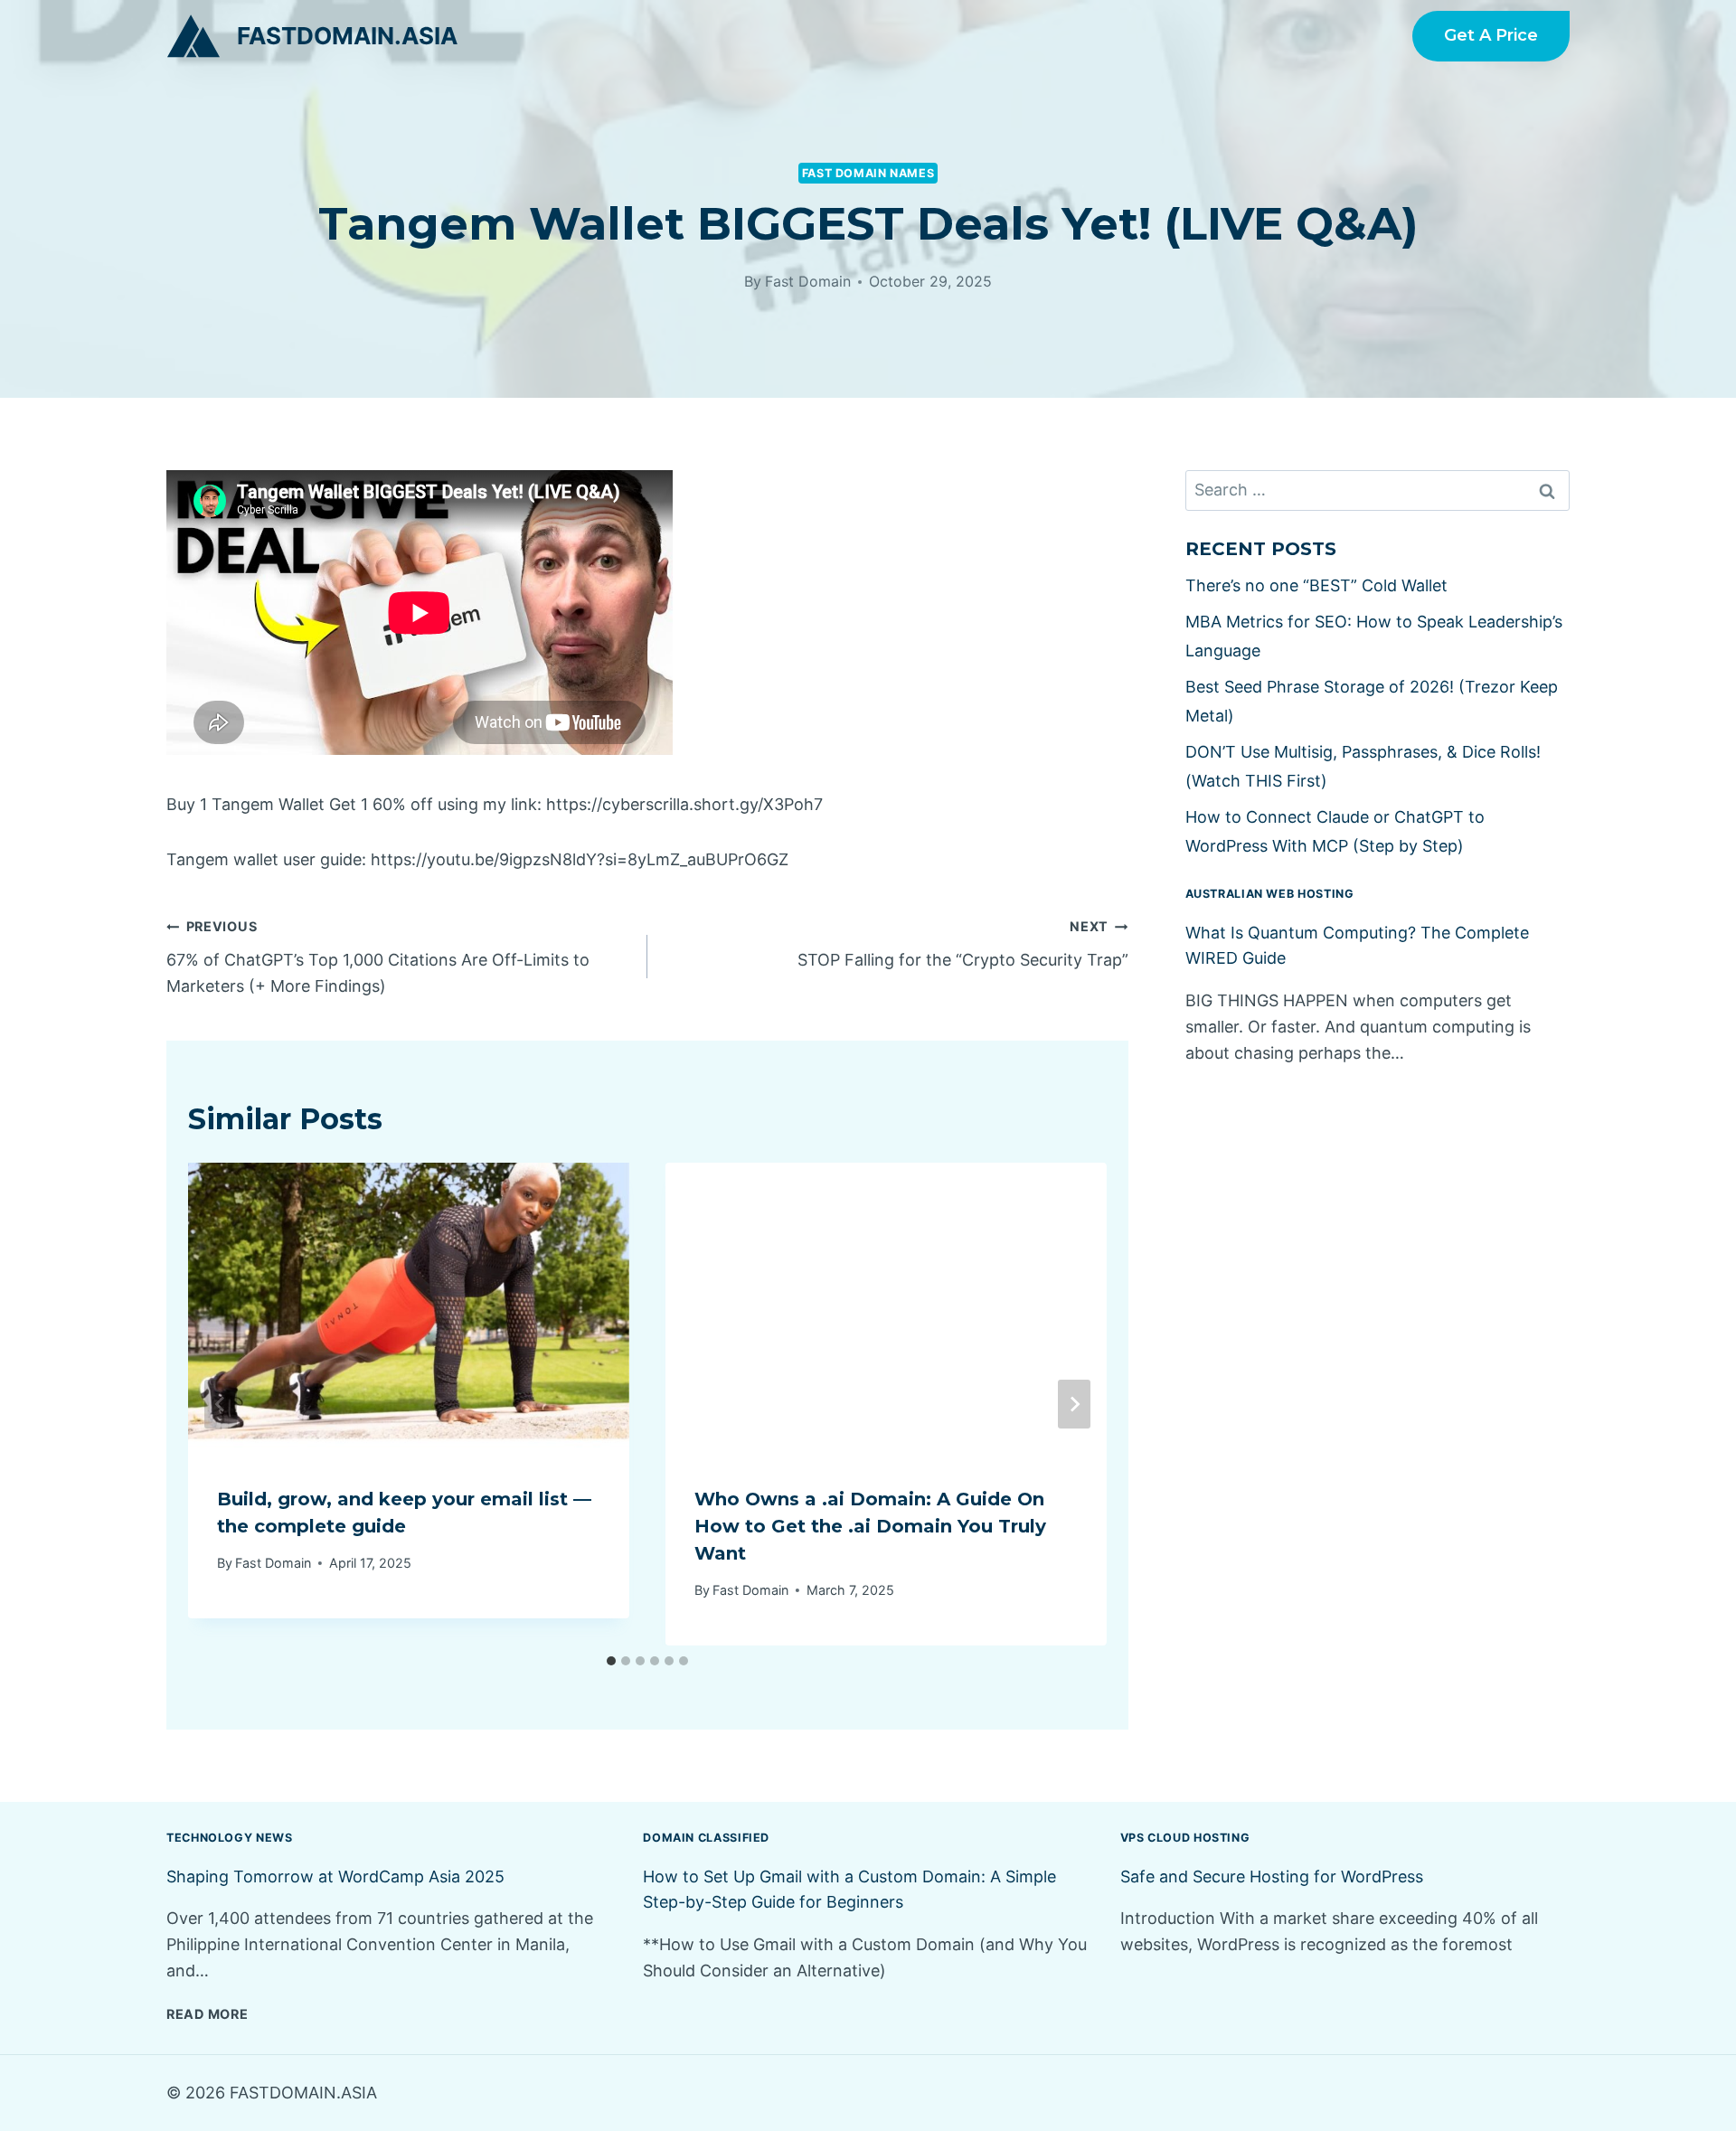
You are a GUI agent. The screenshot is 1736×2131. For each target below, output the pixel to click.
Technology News (229, 1838)
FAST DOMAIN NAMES (868, 173)
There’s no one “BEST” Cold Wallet (1316, 585)
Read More (207, 2014)
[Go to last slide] (221, 1404)
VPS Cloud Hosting (1185, 1838)
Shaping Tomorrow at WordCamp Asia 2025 (335, 1876)
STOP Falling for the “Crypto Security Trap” (963, 944)
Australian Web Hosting (1270, 894)
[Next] (1074, 1404)
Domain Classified (706, 1838)
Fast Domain (808, 281)
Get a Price (1491, 35)
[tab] (611, 1661)
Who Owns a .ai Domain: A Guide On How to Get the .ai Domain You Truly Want (870, 1526)
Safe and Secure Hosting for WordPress (1272, 1876)
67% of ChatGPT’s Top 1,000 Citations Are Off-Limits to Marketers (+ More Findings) (378, 957)
